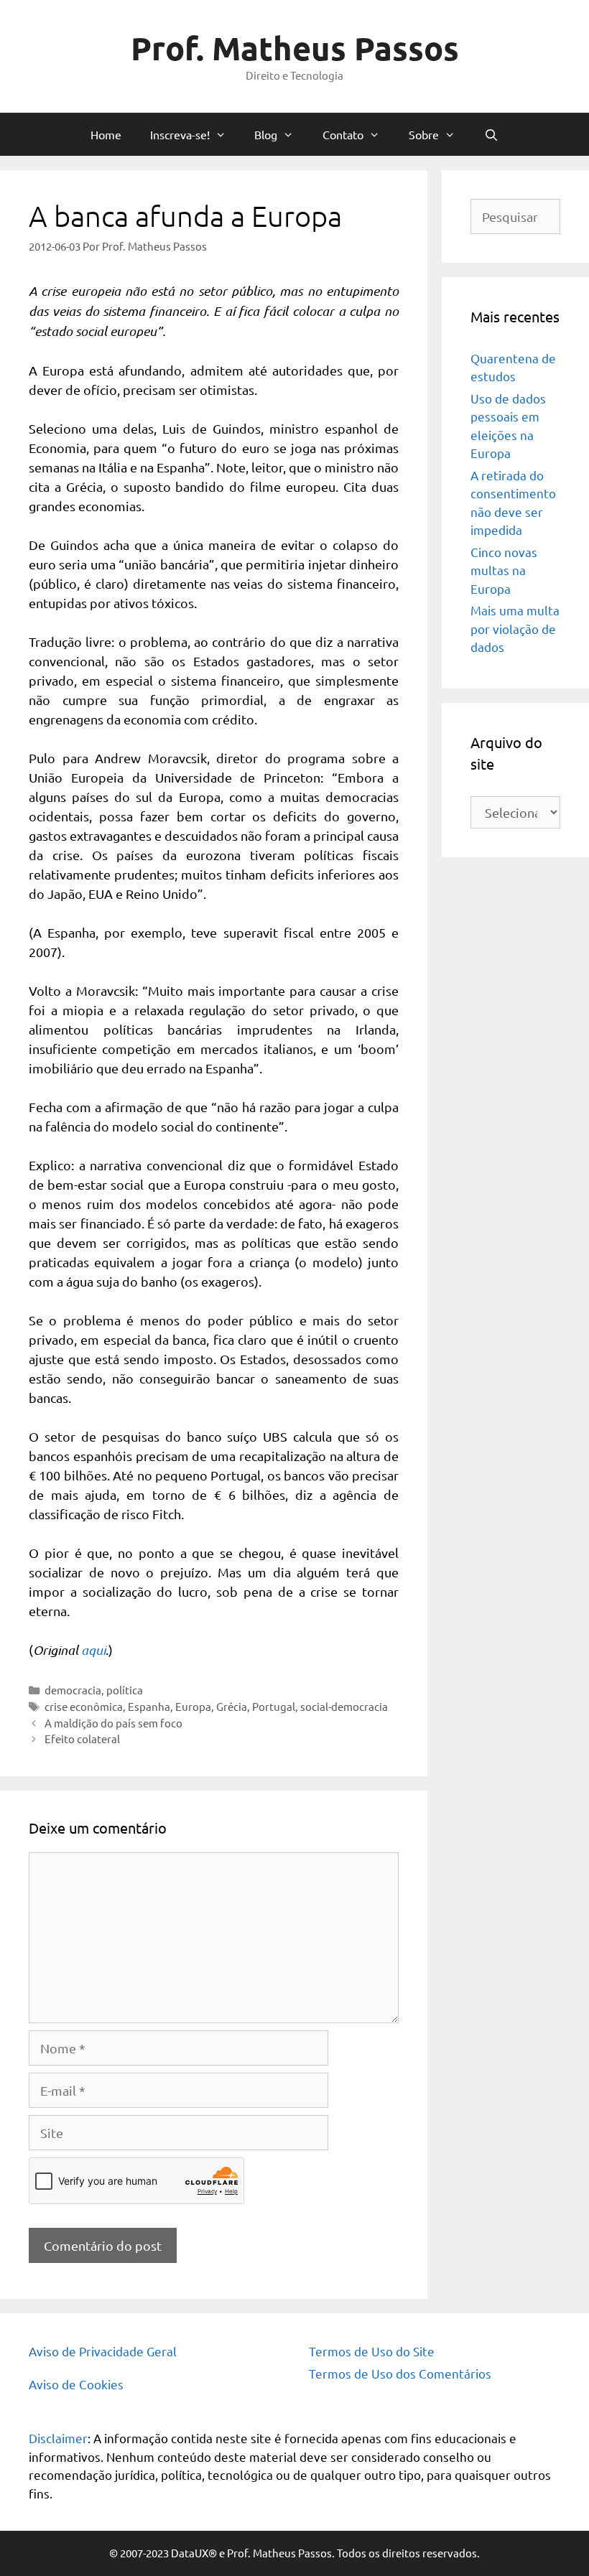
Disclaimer (58, 2438)
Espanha (149, 1706)
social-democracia (344, 1706)
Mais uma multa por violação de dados (515, 628)
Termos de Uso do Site (372, 2351)
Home (106, 134)
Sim (186, 498)
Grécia (232, 1706)
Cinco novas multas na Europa (504, 570)
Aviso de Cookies (76, 2384)
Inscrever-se (294, 555)
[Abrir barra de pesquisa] (492, 134)
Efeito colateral (82, 1739)
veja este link (325, 236)
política (125, 1690)
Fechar (427, 16)
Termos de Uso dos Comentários (400, 2373)
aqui (93, 1650)
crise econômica (84, 1706)
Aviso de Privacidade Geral (103, 2351)
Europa (193, 1706)
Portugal (274, 1706)
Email (180, 407)
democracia (73, 1690)
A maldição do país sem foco (113, 1723)
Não (229, 498)
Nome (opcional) (207, 349)
